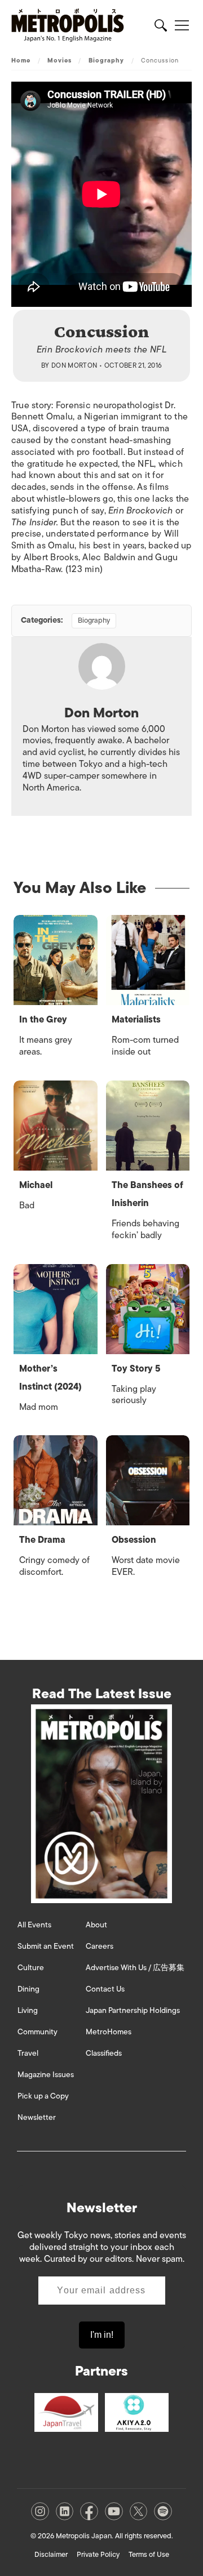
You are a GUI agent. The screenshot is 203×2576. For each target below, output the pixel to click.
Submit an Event (46, 1946)
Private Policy (98, 2554)
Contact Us (105, 1989)
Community (37, 2032)
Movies (60, 60)
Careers (100, 1946)
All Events (34, 1925)
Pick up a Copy (43, 2096)
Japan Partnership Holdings (133, 2010)
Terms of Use (149, 2554)
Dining (28, 1989)
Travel (28, 2053)
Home (21, 60)
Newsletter (37, 2117)
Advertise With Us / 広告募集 (135, 1968)
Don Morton (74, 365)
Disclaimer (51, 2554)
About (96, 1925)
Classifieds (104, 2053)
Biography (107, 60)
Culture (31, 1968)
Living (28, 2010)
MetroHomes (109, 2032)
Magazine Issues (46, 2075)
